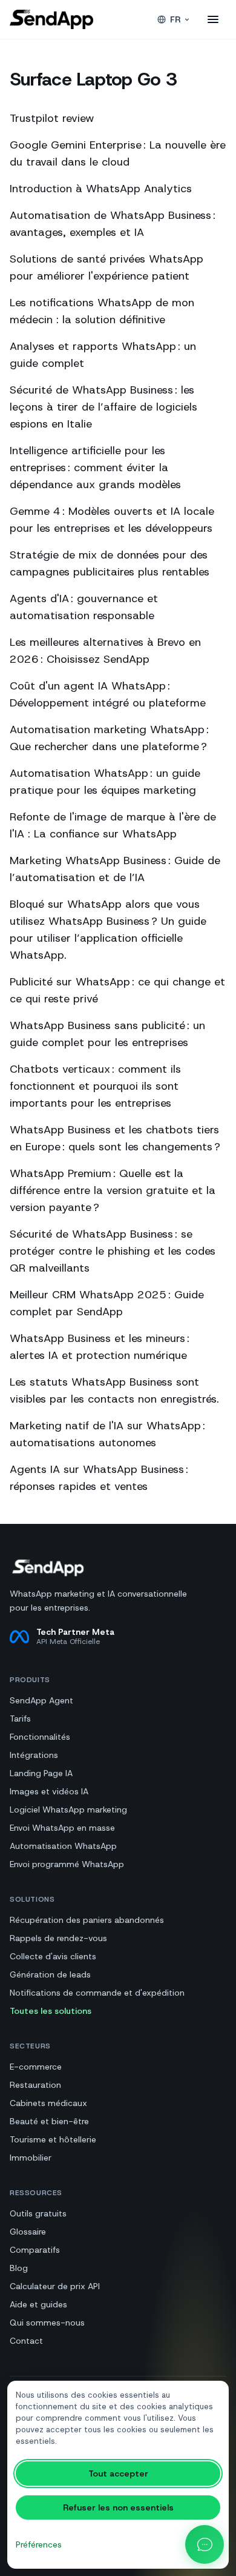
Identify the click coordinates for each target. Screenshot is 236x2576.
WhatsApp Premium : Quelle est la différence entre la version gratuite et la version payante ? (113, 1190)
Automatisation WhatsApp (63, 1846)
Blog (19, 2268)
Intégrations (34, 1755)
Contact (26, 2341)
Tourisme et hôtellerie (53, 2139)
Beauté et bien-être (49, 2121)
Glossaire (28, 2232)
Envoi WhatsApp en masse (62, 1828)
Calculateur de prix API (55, 2286)
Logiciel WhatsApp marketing (68, 1810)
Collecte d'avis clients (53, 1956)
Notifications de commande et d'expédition (97, 1993)
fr (175, 19)
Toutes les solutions (51, 2011)
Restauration (35, 2085)
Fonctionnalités (40, 1737)
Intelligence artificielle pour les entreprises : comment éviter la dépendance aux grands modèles (95, 468)
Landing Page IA (41, 1773)
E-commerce (36, 2067)
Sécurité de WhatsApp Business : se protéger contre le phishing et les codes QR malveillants (113, 1251)
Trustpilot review (52, 118)
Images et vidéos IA (49, 1791)
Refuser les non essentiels (118, 2507)
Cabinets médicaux (48, 2103)
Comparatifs (35, 2250)
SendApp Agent (41, 1700)
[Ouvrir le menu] (213, 19)
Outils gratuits (38, 2213)
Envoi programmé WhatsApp (67, 1864)
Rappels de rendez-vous (58, 1938)
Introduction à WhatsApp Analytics (101, 189)
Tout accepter (118, 2474)
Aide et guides (38, 2304)
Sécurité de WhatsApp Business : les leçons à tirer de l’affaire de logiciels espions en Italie (103, 407)
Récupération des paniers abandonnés (87, 1920)
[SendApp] (51, 19)
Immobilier (31, 2158)
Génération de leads (50, 1974)
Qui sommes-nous (47, 2323)
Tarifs (20, 1719)
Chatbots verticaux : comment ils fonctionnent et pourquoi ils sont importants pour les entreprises (95, 1086)
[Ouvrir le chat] (205, 2544)
